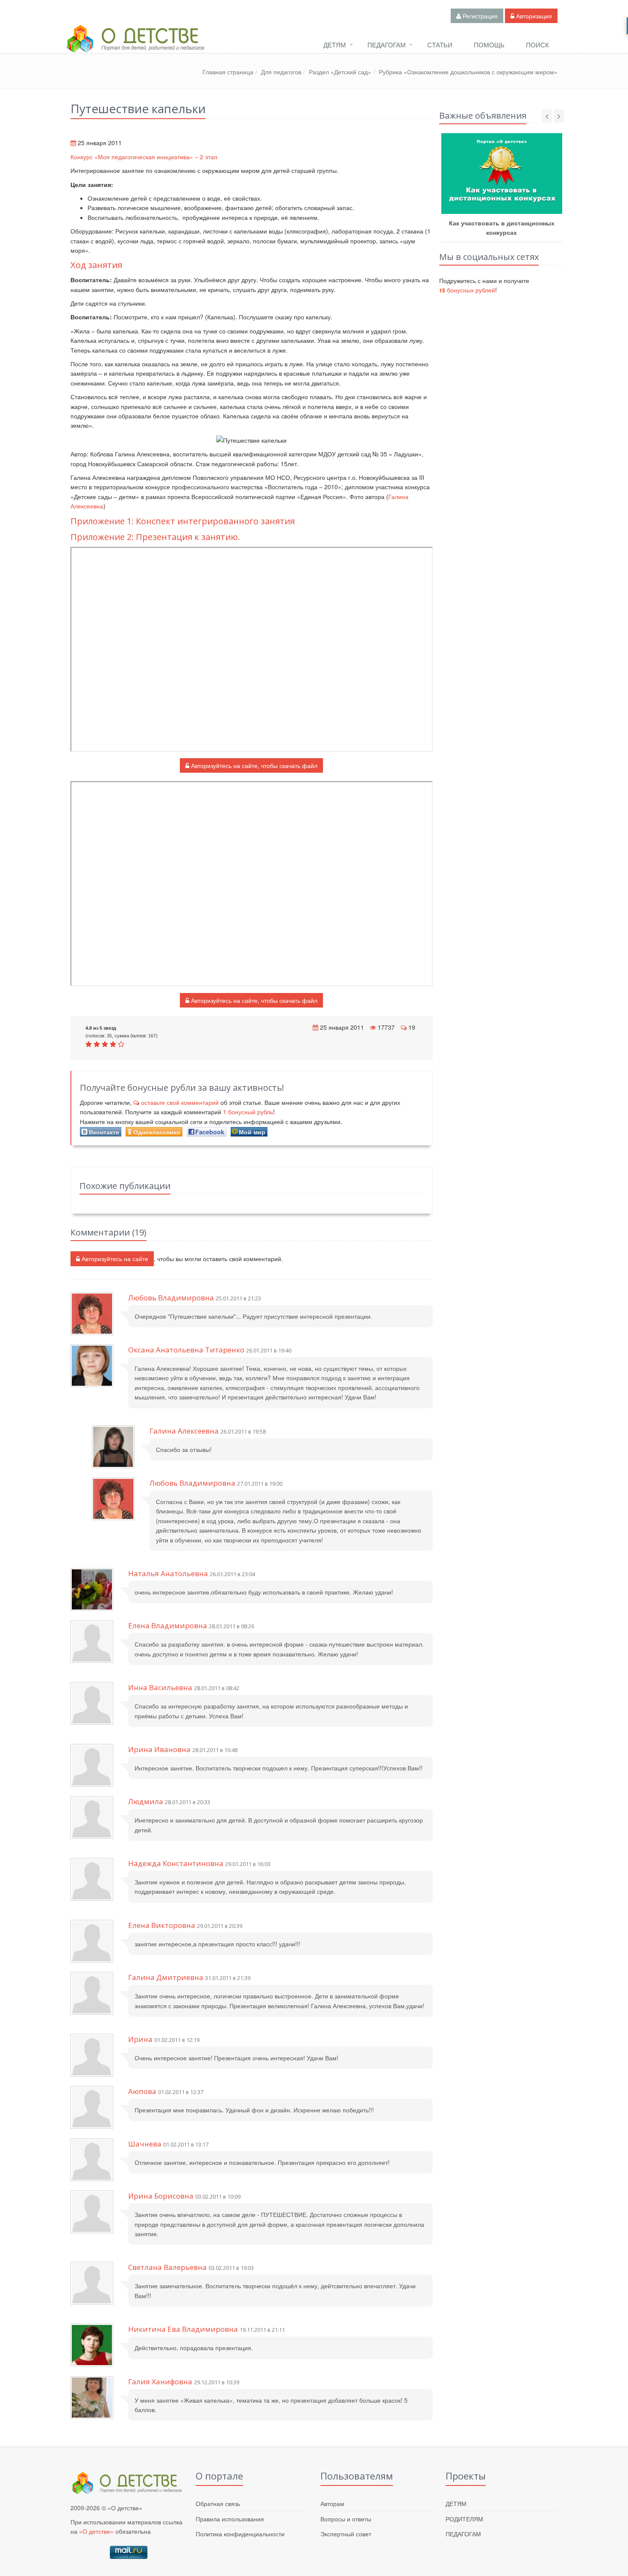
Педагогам (387, 45)
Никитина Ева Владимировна (183, 2329)
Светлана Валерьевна (167, 2267)
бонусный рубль (248, 1112)
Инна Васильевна (160, 1687)
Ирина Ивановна (159, 1749)
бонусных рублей (467, 290)
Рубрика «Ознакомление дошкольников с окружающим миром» (468, 72)
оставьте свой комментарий (180, 1102)
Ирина (140, 2039)
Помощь (489, 45)
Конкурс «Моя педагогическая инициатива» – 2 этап (144, 157)
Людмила (146, 1801)
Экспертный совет (346, 2534)
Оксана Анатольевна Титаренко (186, 1350)
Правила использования (230, 2519)
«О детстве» (96, 2531)
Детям (335, 45)
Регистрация (479, 16)
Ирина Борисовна (161, 2196)
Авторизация (533, 16)
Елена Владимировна (168, 1625)
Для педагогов (281, 72)
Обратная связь (218, 2503)
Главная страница (228, 72)
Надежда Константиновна (176, 1863)
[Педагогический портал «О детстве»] (135, 47)
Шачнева (145, 2144)
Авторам (332, 2503)
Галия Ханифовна (160, 2382)
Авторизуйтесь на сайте (114, 1259)
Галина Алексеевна (184, 1431)
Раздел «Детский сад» (340, 72)
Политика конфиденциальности (240, 2534)
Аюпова (142, 2091)
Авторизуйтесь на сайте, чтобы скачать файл (253, 765)
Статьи (440, 45)
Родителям (464, 2519)
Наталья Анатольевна (168, 1573)
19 (412, 1027)
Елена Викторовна (162, 1925)
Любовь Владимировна (171, 1298)
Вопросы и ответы (346, 2519)
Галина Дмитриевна (166, 1977)
